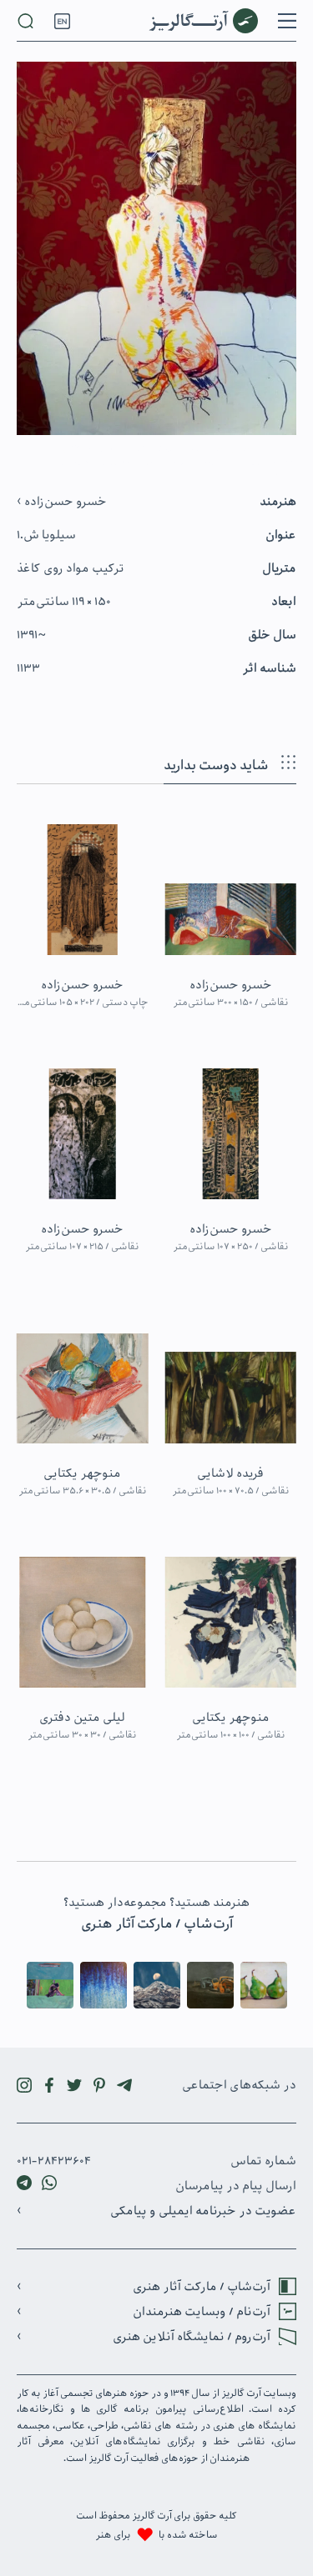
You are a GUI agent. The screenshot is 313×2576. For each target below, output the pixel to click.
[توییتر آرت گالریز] (74, 2085)
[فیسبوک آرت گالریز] (49, 2085)
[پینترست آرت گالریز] (99, 2085)
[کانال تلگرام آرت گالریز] (124, 2085)
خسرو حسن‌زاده (64, 502)
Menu (287, 21)
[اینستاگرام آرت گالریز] (24, 2085)
